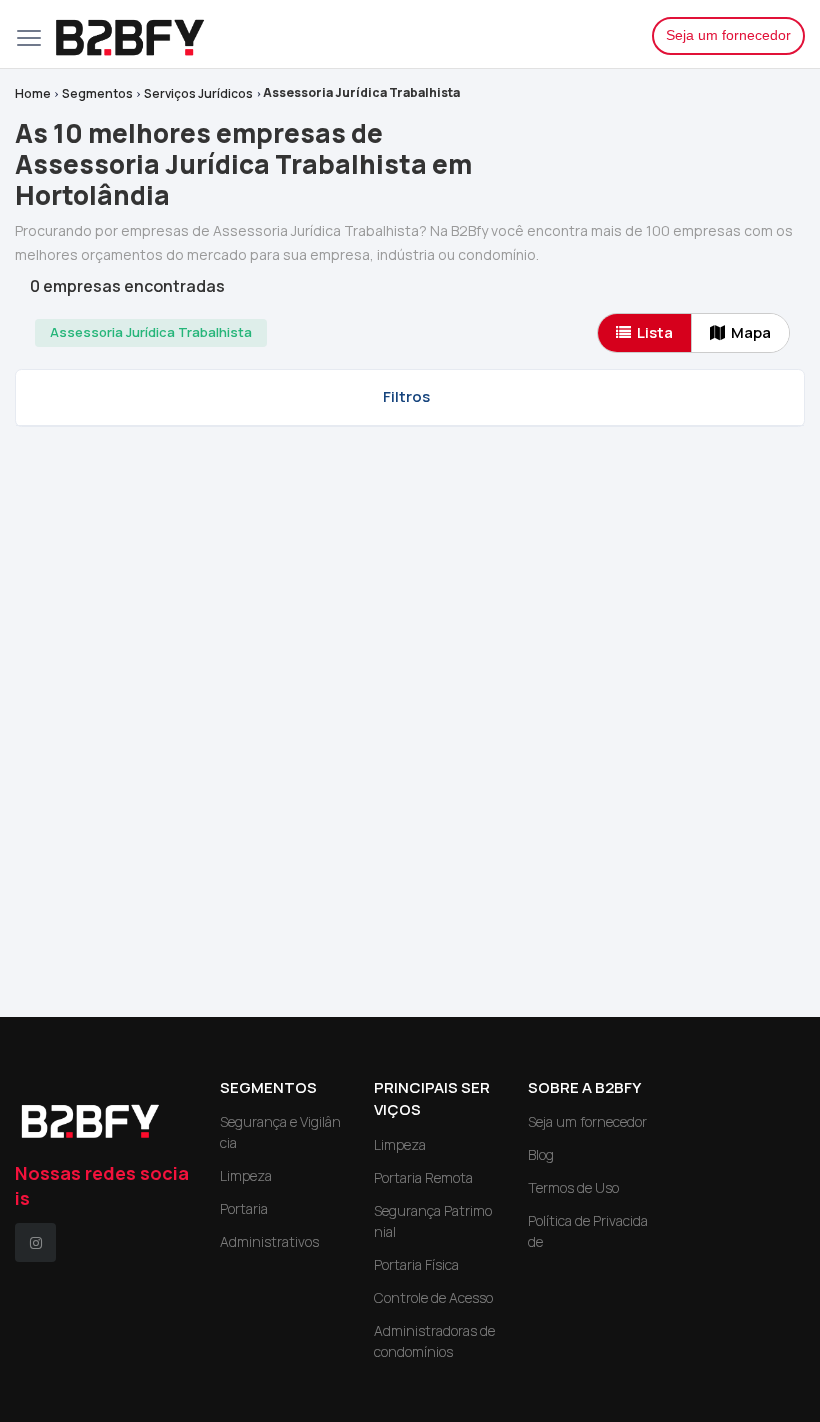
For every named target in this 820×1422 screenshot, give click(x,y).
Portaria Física (416, 1264)
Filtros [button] (406, 396)
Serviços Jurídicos (198, 93)
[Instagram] (35, 1242)
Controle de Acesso (433, 1297)
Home (33, 93)
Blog (541, 1154)
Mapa (751, 332)
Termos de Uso (573, 1187)
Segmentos (97, 93)
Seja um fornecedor (728, 35)
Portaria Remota (423, 1177)
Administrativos (269, 1241)
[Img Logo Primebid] (338, 34)
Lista (655, 332)
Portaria (244, 1208)
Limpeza (246, 1175)
